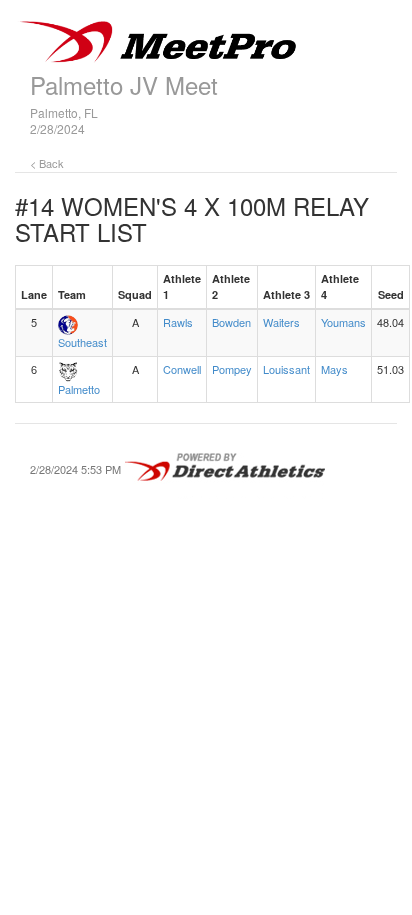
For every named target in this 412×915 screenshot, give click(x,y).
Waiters (281, 322)
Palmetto (79, 389)
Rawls (178, 322)
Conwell (182, 369)
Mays (334, 369)
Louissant (286, 369)
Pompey (232, 369)
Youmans (343, 322)
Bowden (231, 322)
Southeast (82, 342)
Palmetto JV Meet (124, 84)
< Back (47, 163)
